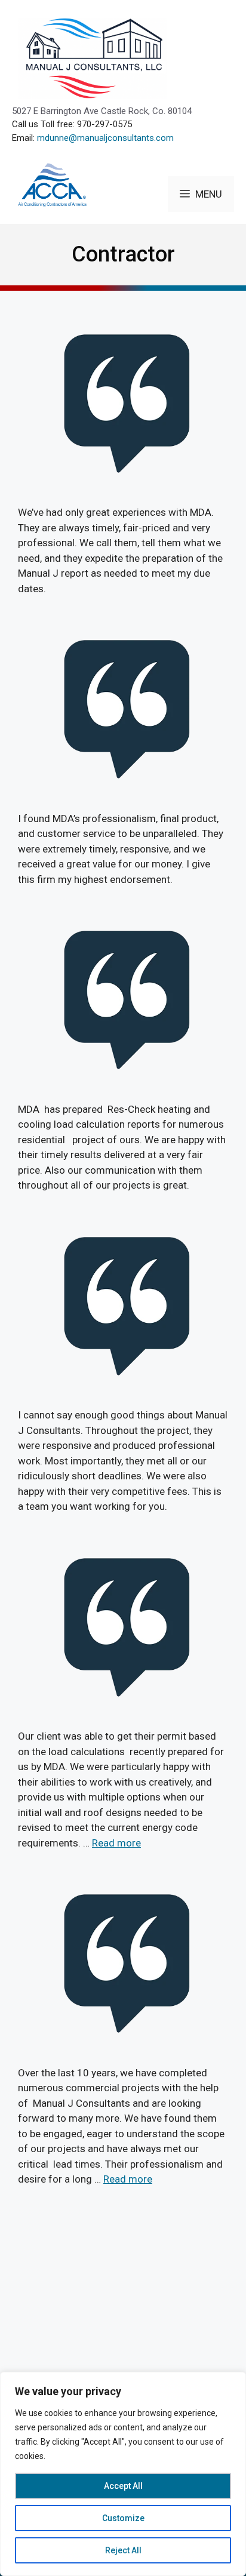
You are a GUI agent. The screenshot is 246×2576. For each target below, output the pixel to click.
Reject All (123, 2550)
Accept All (123, 2486)
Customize (123, 2518)
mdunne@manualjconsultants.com (105, 138)
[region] (123, 2474)
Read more (116, 1843)
